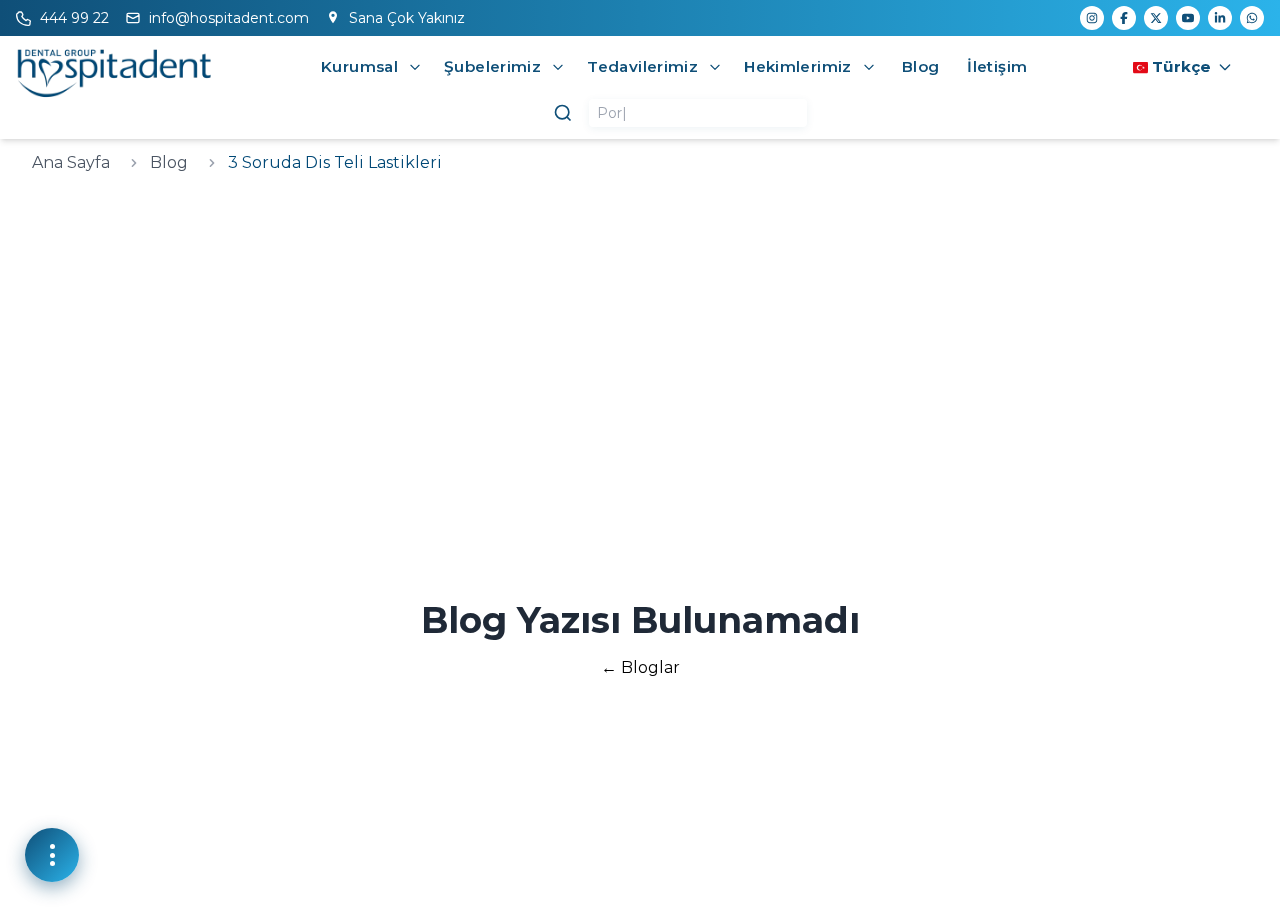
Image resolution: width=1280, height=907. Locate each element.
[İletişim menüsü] (52, 855)
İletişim (997, 66)
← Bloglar (640, 667)
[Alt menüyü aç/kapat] (415, 67)
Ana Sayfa (71, 162)
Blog (921, 66)
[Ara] (563, 113)
